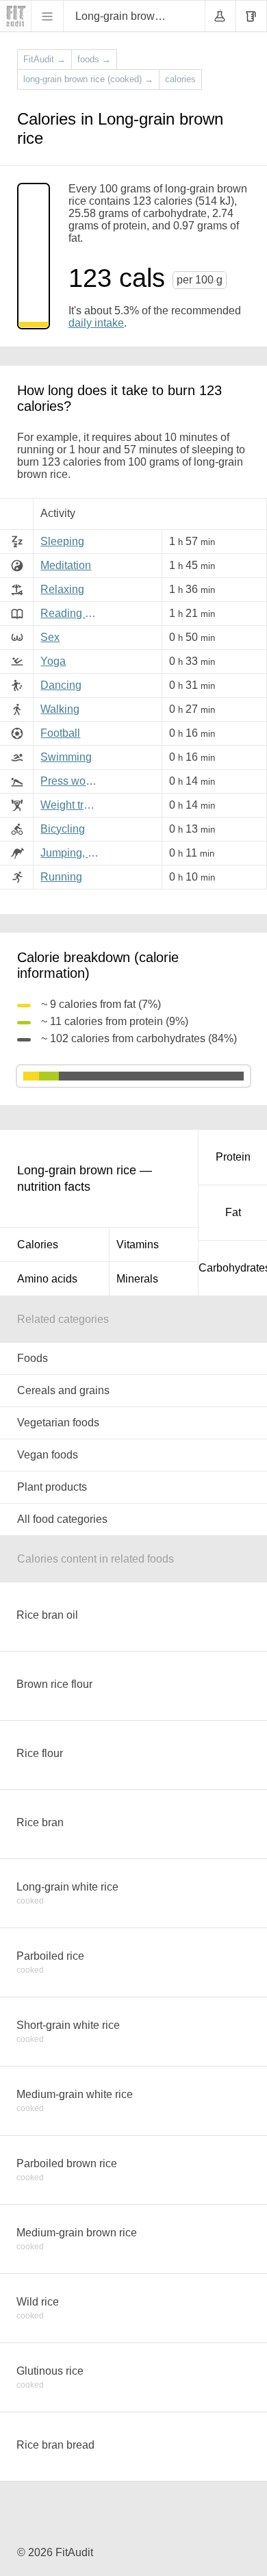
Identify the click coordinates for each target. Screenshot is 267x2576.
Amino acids (47, 1279)
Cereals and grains (63, 1390)
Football (60, 733)
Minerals (137, 1279)
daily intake (96, 323)
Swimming (66, 757)
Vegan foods (48, 1455)
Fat (233, 1212)
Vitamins (138, 1245)
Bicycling (63, 829)
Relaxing (62, 589)
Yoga (53, 661)
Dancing (61, 685)
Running (61, 877)
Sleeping (62, 541)
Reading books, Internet (72, 613)
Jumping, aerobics (72, 853)
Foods (33, 1358)
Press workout (72, 781)
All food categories (62, 1519)
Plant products (52, 1487)
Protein (233, 1157)
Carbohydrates (233, 1268)
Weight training (72, 805)
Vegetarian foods (58, 1423)
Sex (50, 637)
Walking (60, 709)
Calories (38, 1245)
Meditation (66, 565)
